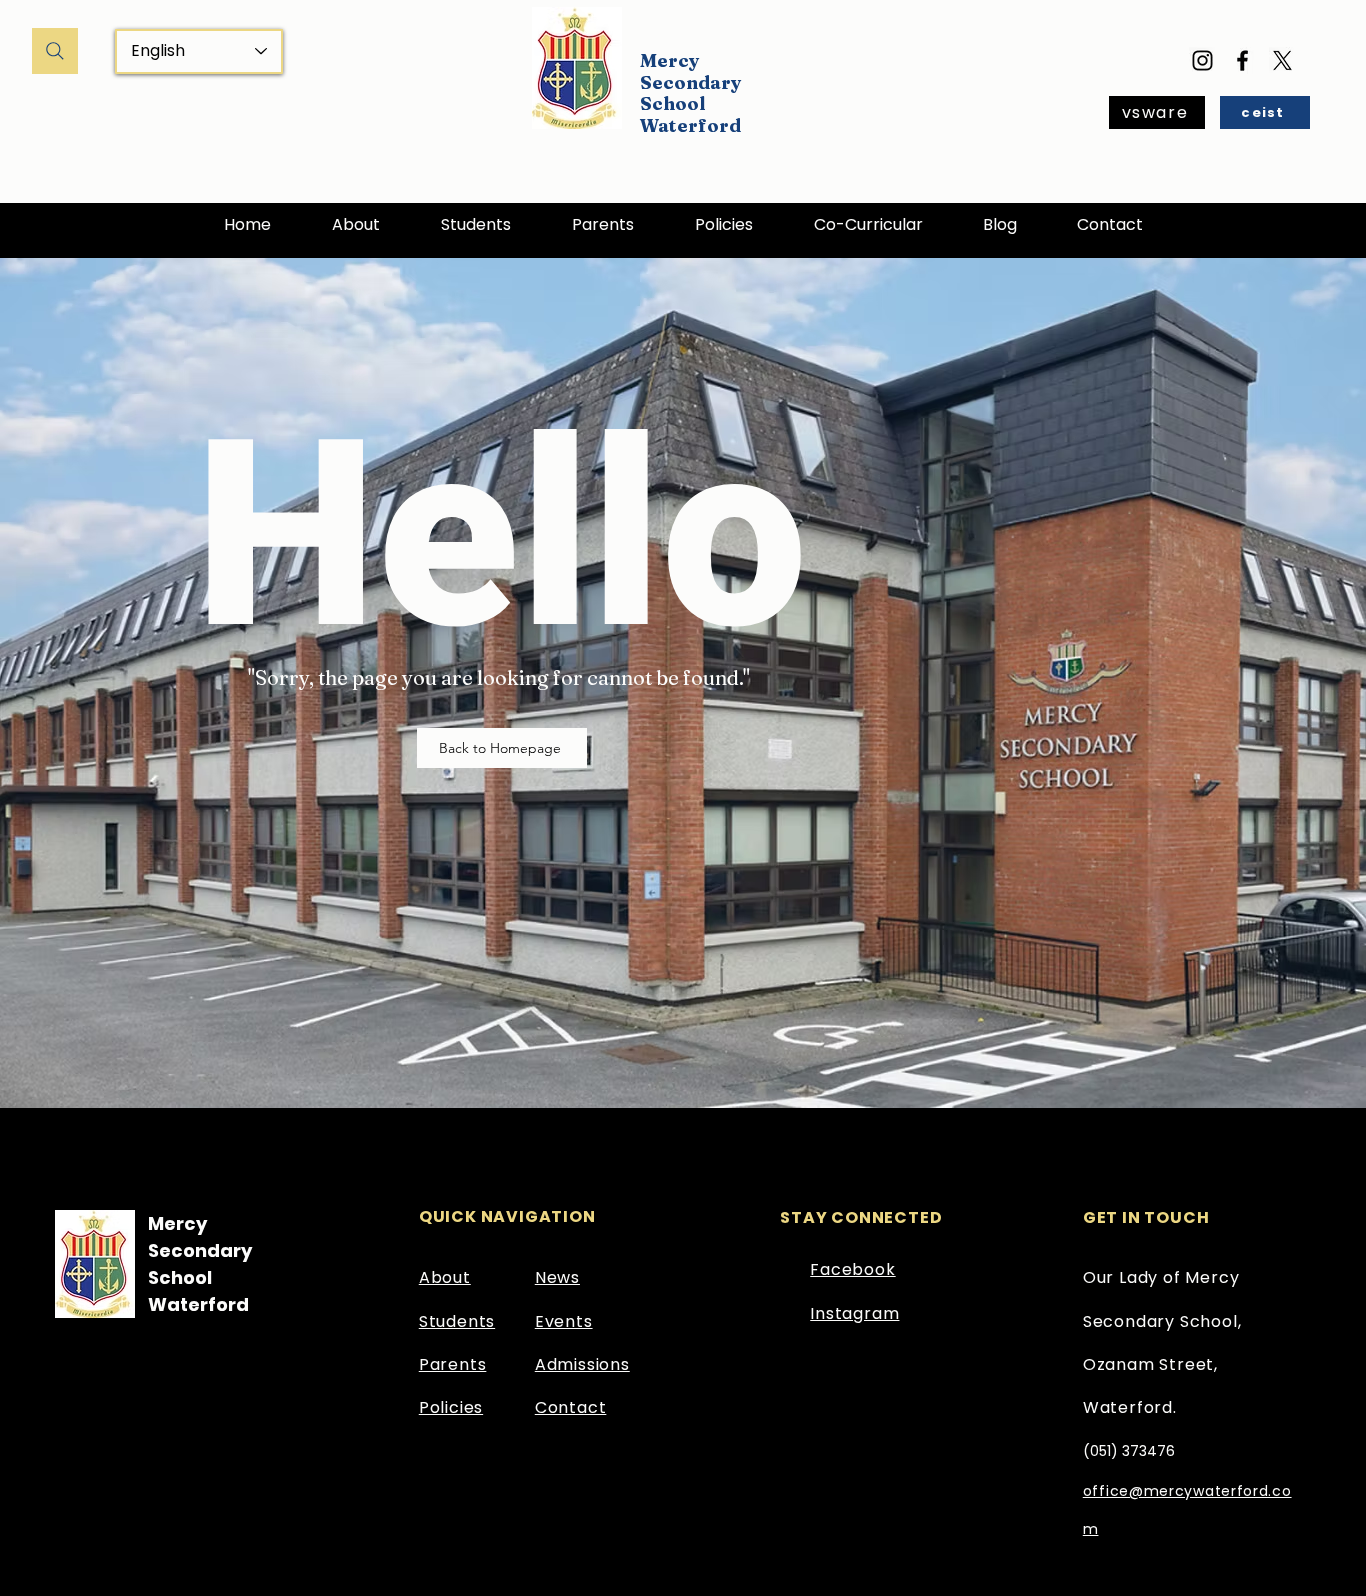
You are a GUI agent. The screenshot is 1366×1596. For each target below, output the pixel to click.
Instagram (854, 1313)
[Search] (55, 51)
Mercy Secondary (691, 71)
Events (564, 1321)
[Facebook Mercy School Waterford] (1242, 60)
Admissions (582, 1364)
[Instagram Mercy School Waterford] (1202, 60)
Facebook (852, 1269)
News (557, 1277)
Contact (571, 1407)
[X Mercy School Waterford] (1282, 60)
